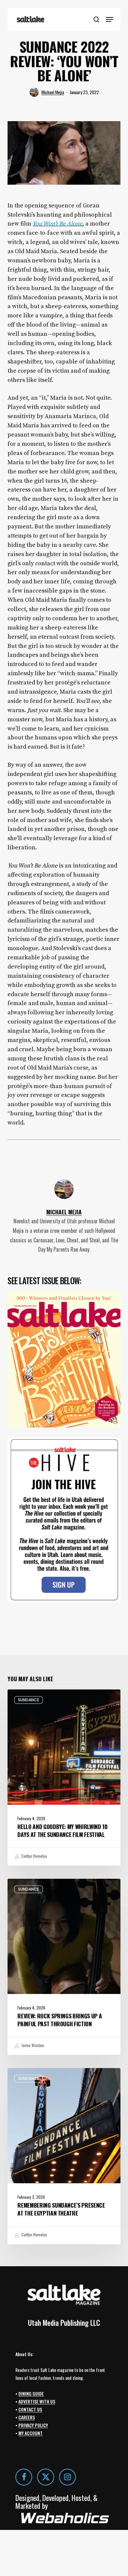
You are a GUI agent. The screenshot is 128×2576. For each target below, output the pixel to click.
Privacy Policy (33, 2425)
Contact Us (30, 2409)
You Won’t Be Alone (57, 224)
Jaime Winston (32, 2045)
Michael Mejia (53, 92)
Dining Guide (31, 2393)
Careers (27, 2417)
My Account (31, 2433)
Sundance (29, 1700)
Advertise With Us (37, 2401)
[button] (110, 19)
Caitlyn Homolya (34, 1856)
